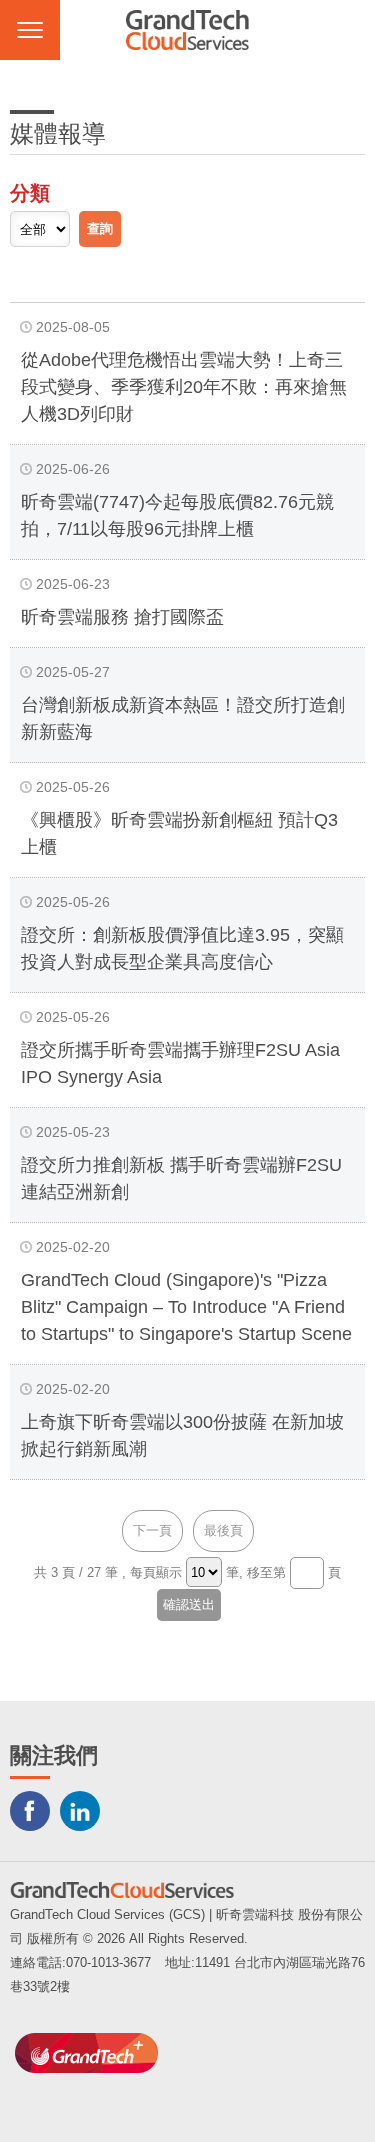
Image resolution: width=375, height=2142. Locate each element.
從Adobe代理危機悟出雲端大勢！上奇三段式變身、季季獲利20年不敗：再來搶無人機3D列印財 (184, 387)
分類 (30, 193)
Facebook (30, 1811)
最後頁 (223, 1530)
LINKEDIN (80, 1811)
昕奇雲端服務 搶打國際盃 (122, 617)
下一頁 (152, 1530)
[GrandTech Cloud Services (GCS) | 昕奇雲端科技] (188, 30)
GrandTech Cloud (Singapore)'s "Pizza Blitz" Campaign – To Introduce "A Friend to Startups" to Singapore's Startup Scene (186, 1307)
